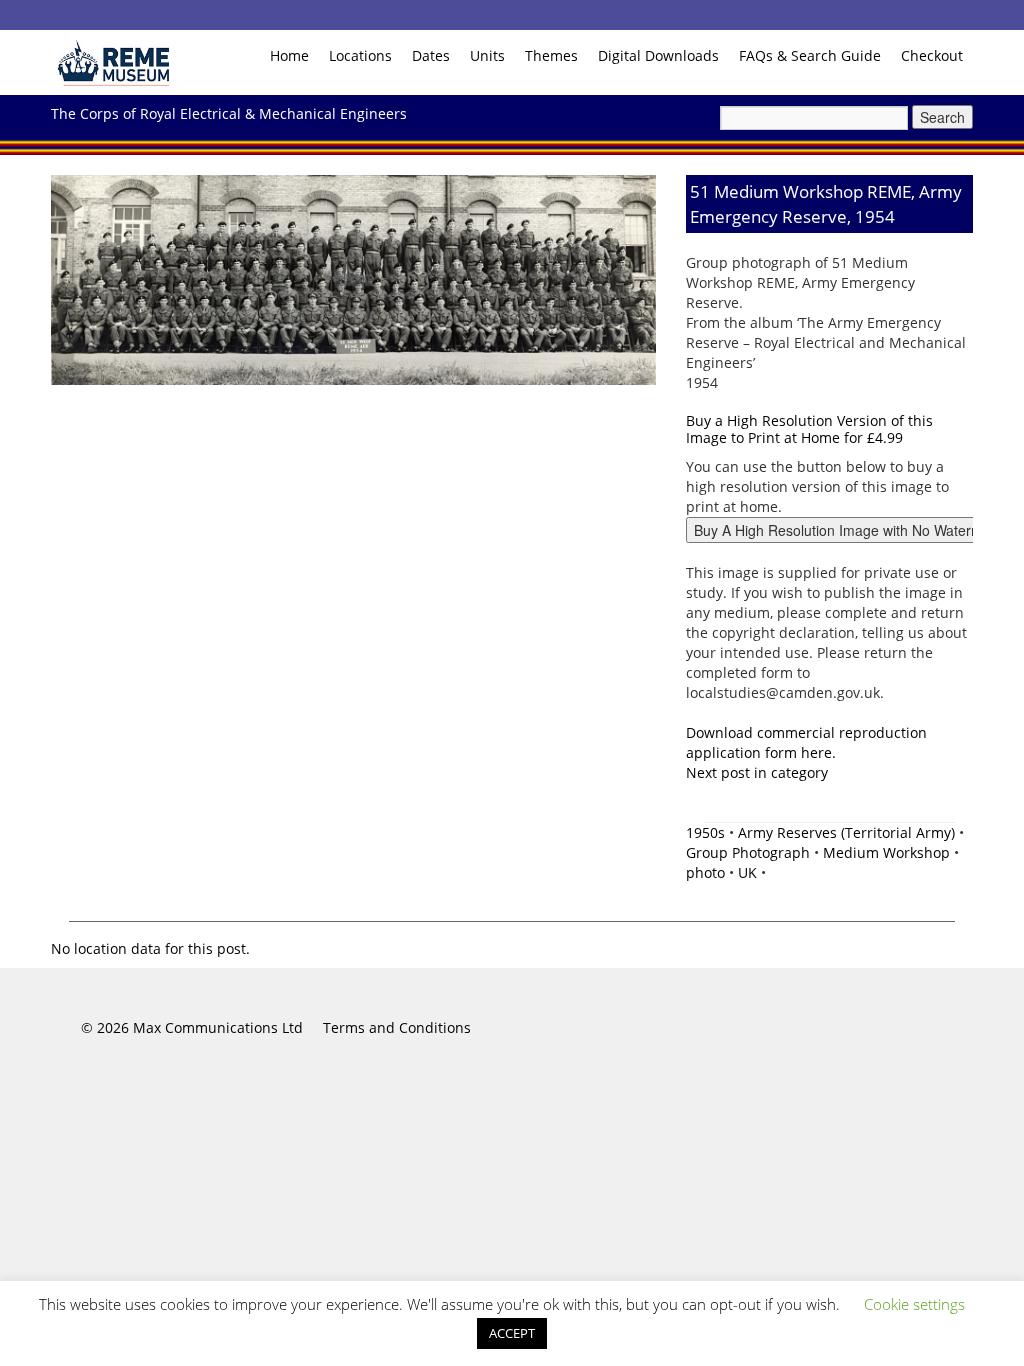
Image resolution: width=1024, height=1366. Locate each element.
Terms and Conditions (397, 1027)
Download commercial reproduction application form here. (806, 742)
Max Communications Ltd (218, 1027)
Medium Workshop (886, 852)
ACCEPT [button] (512, 1333)
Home (289, 55)
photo (705, 872)
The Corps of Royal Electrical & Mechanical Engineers (229, 113)
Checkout (932, 55)
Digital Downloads (658, 55)
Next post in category (757, 772)
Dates (431, 55)
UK (747, 872)
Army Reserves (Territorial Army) (846, 832)
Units (487, 55)
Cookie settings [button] (914, 1304)
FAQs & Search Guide (810, 55)
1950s (705, 832)
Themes (551, 55)
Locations (360, 55)
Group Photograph (748, 852)
